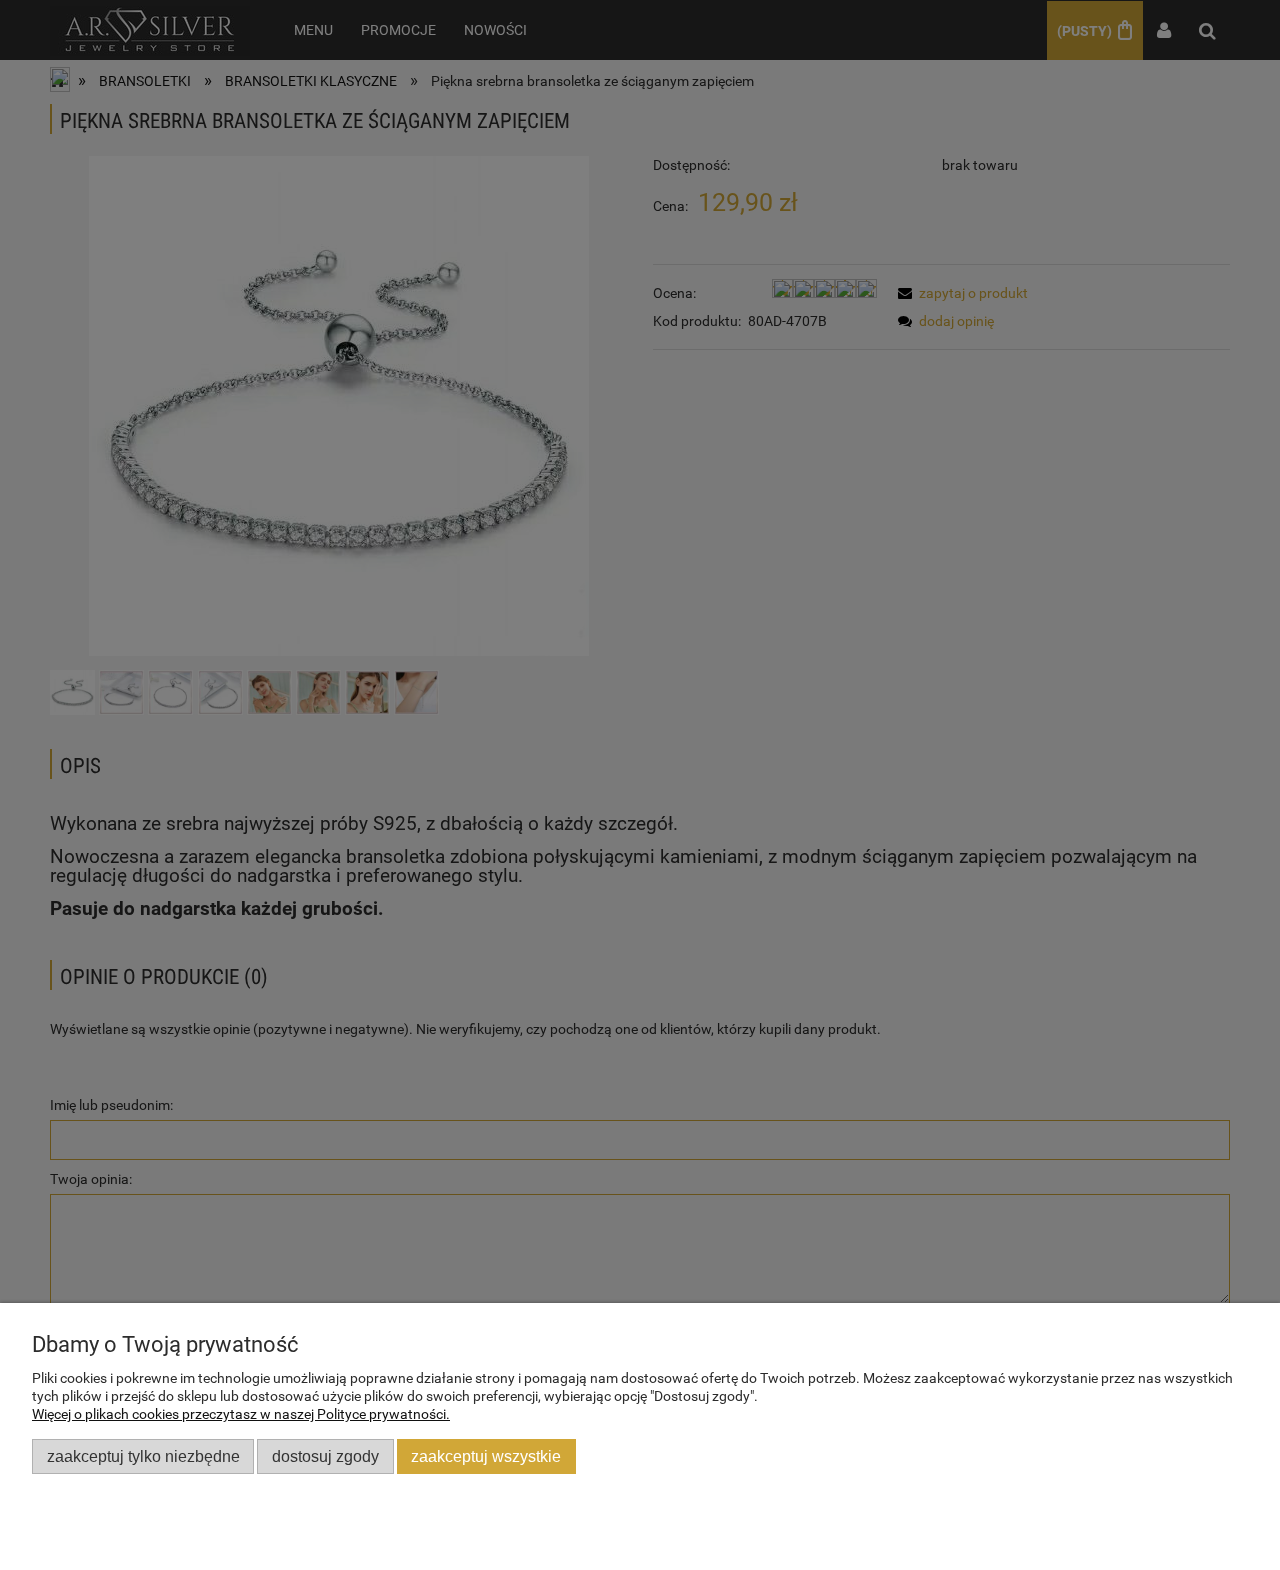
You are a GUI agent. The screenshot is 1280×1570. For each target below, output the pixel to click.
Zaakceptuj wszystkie (486, 1456)
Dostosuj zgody (325, 1456)
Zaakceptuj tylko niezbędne (143, 1456)
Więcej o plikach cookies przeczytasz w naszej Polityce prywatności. (241, 1414)
